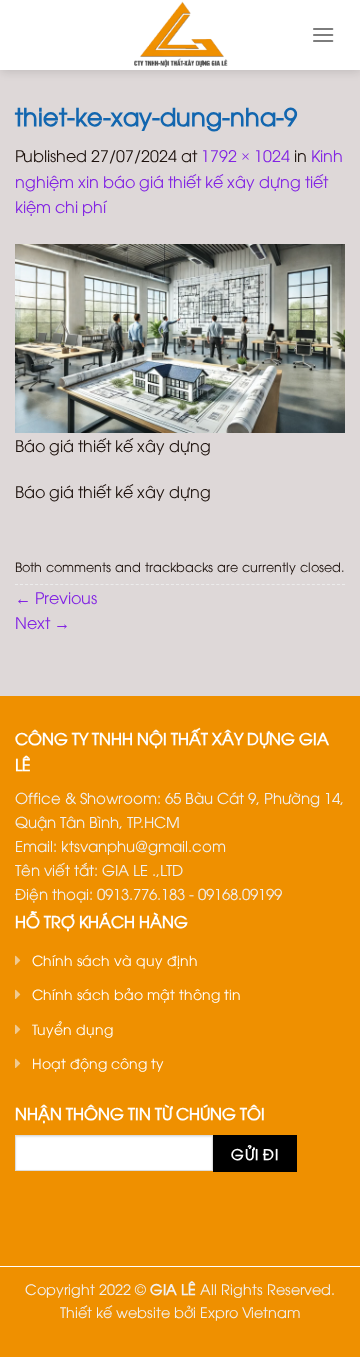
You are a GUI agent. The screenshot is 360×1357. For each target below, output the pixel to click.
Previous (56, 597)
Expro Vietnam (250, 1311)
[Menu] (323, 34)
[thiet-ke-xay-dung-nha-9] (180, 336)
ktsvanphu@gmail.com (143, 845)
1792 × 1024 (245, 155)
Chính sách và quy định (115, 959)
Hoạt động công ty (98, 1062)
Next (42, 622)
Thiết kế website (115, 1311)
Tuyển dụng (72, 1028)
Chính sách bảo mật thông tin (136, 993)
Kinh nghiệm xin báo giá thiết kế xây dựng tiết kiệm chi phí (179, 180)
